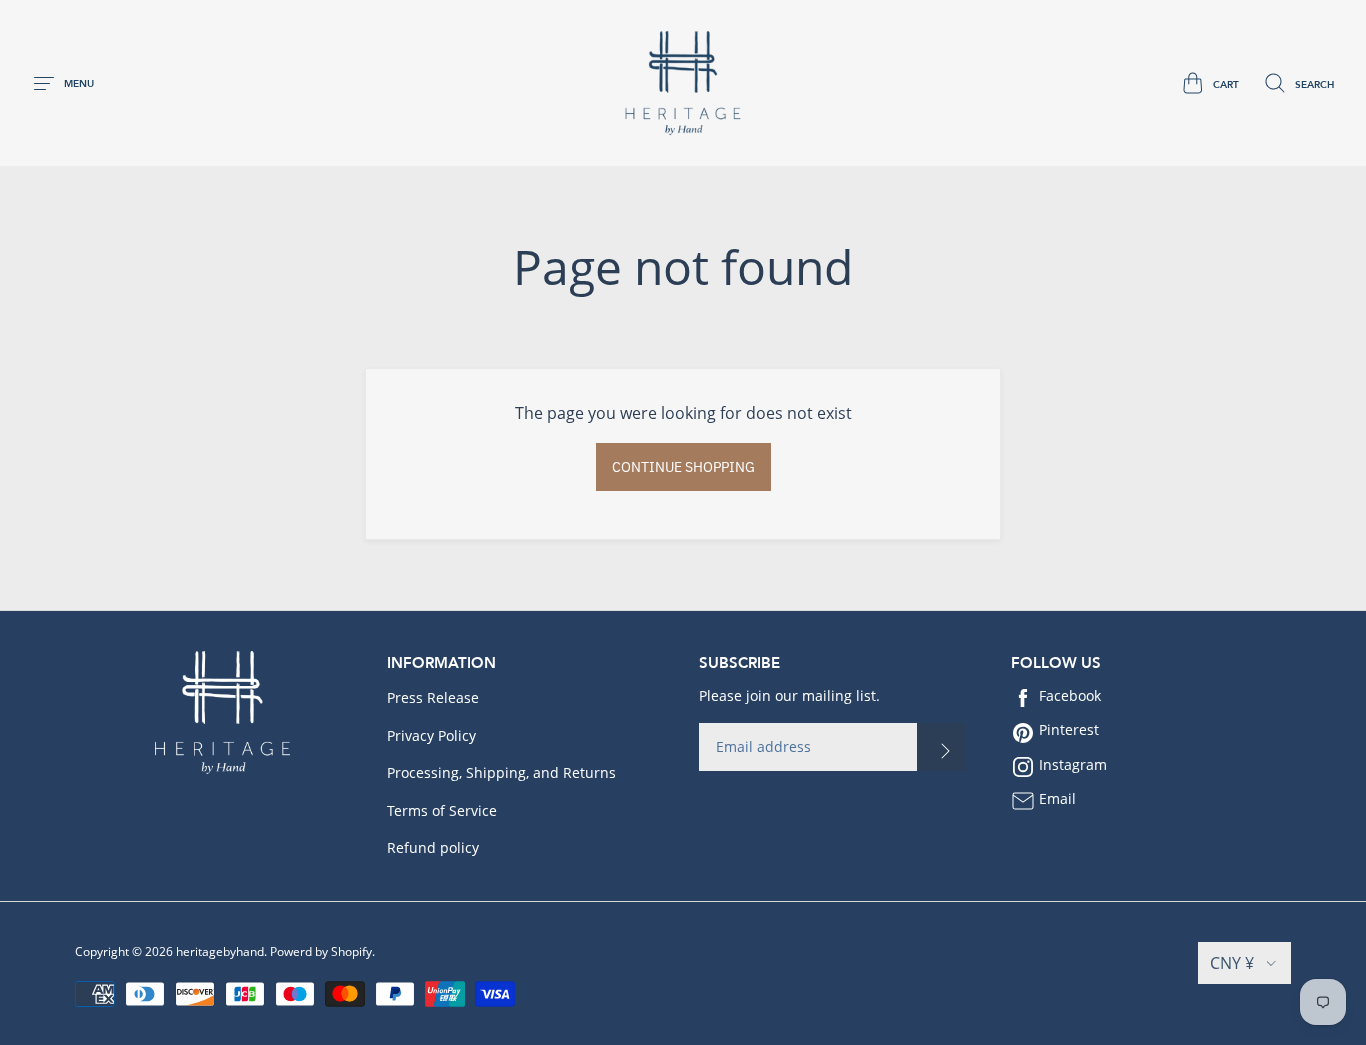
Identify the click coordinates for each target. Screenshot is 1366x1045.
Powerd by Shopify (321, 951)
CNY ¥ (1232, 963)
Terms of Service (442, 810)
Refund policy (433, 847)
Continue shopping (683, 467)
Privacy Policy (431, 735)
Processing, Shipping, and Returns (501, 772)
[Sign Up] (941, 747)
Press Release (433, 697)
